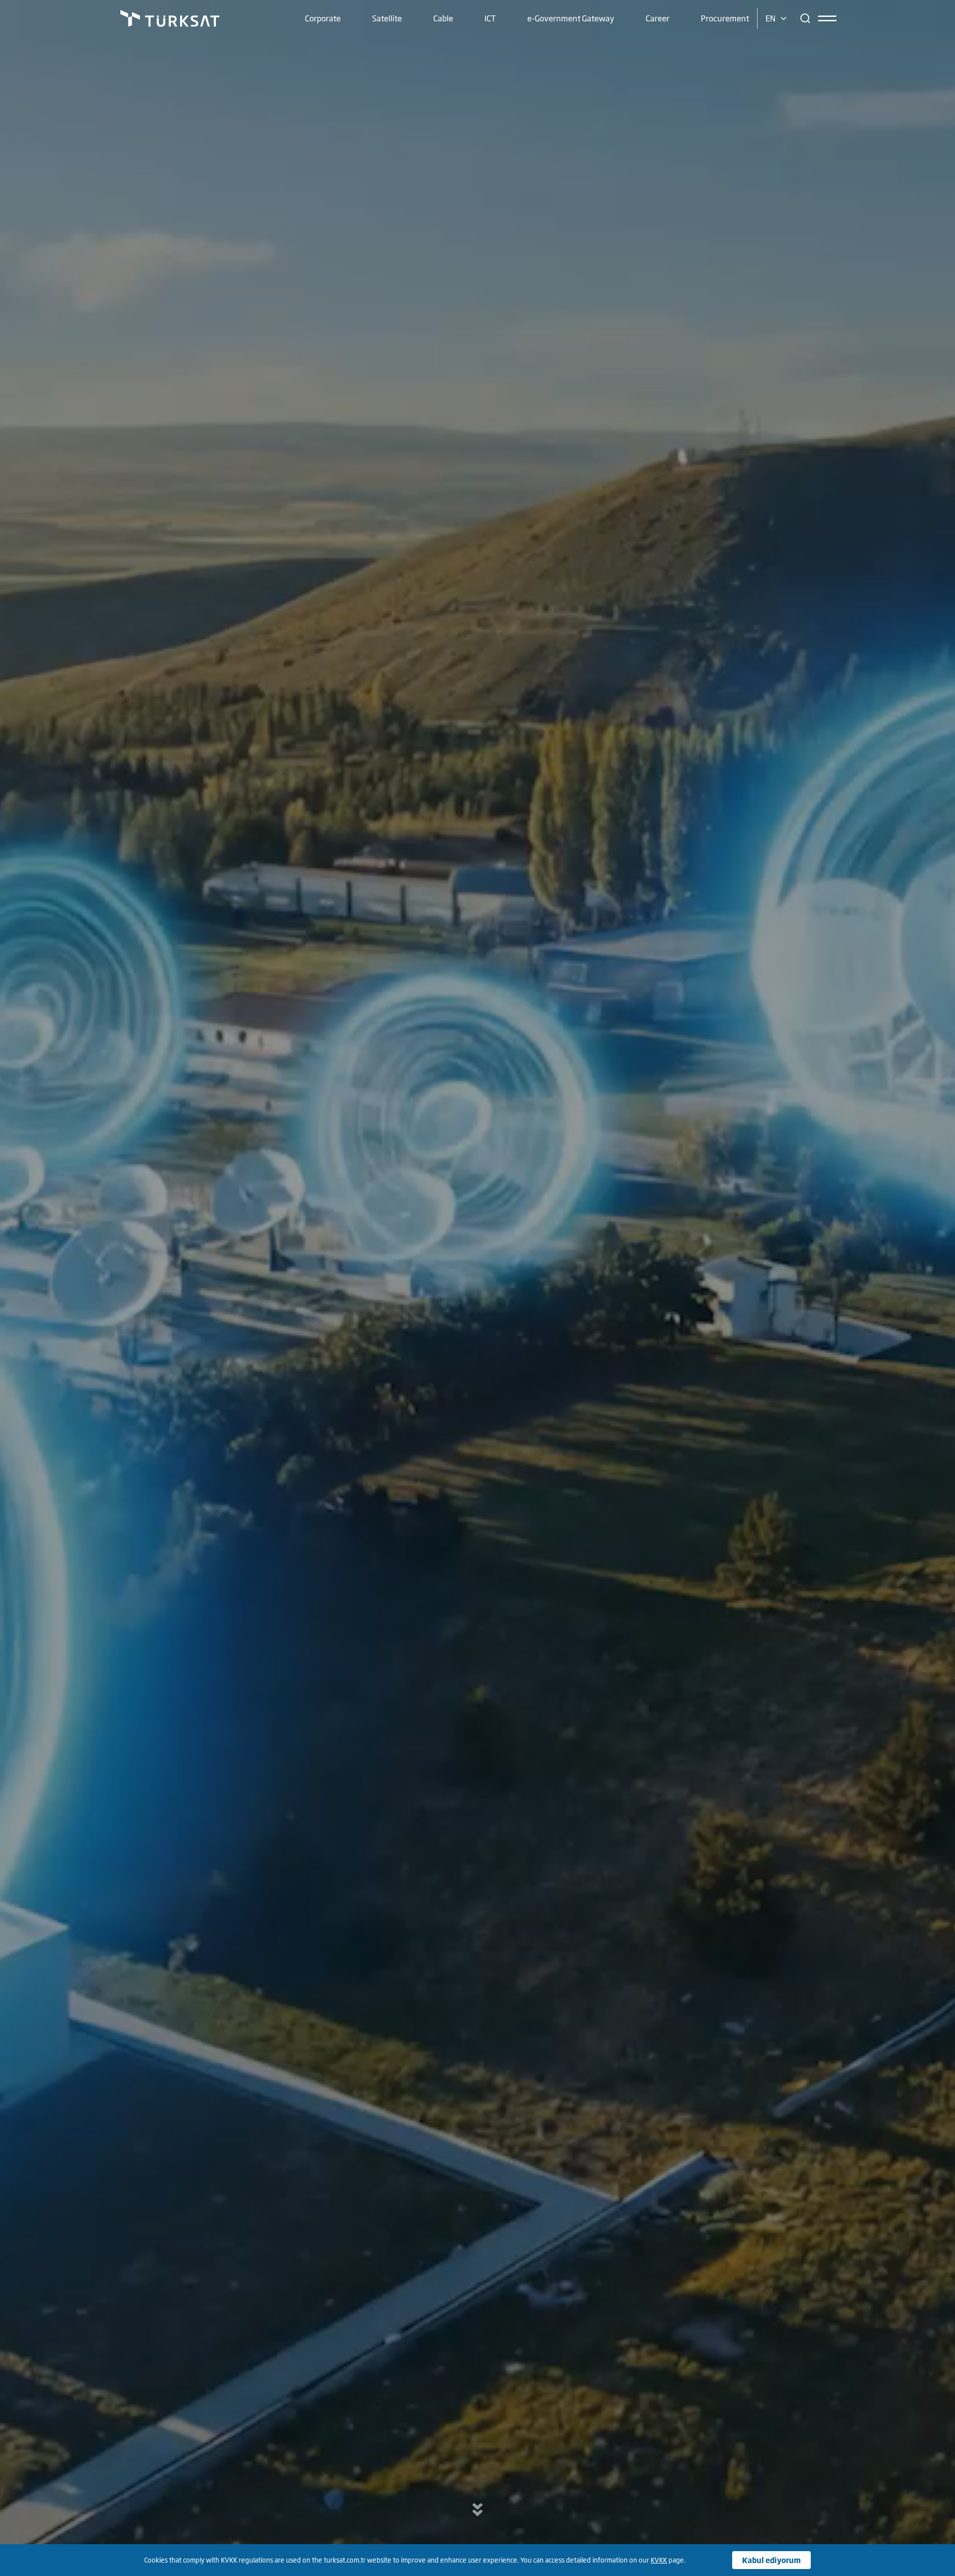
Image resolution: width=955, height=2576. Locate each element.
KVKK (659, 2560)
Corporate (323, 18)
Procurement (725, 18)
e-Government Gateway (571, 18)
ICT (490, 18)
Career (658, 18)
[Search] (805, 18)
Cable (443, 18)
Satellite (387, 18)
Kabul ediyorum (771, 2560)
